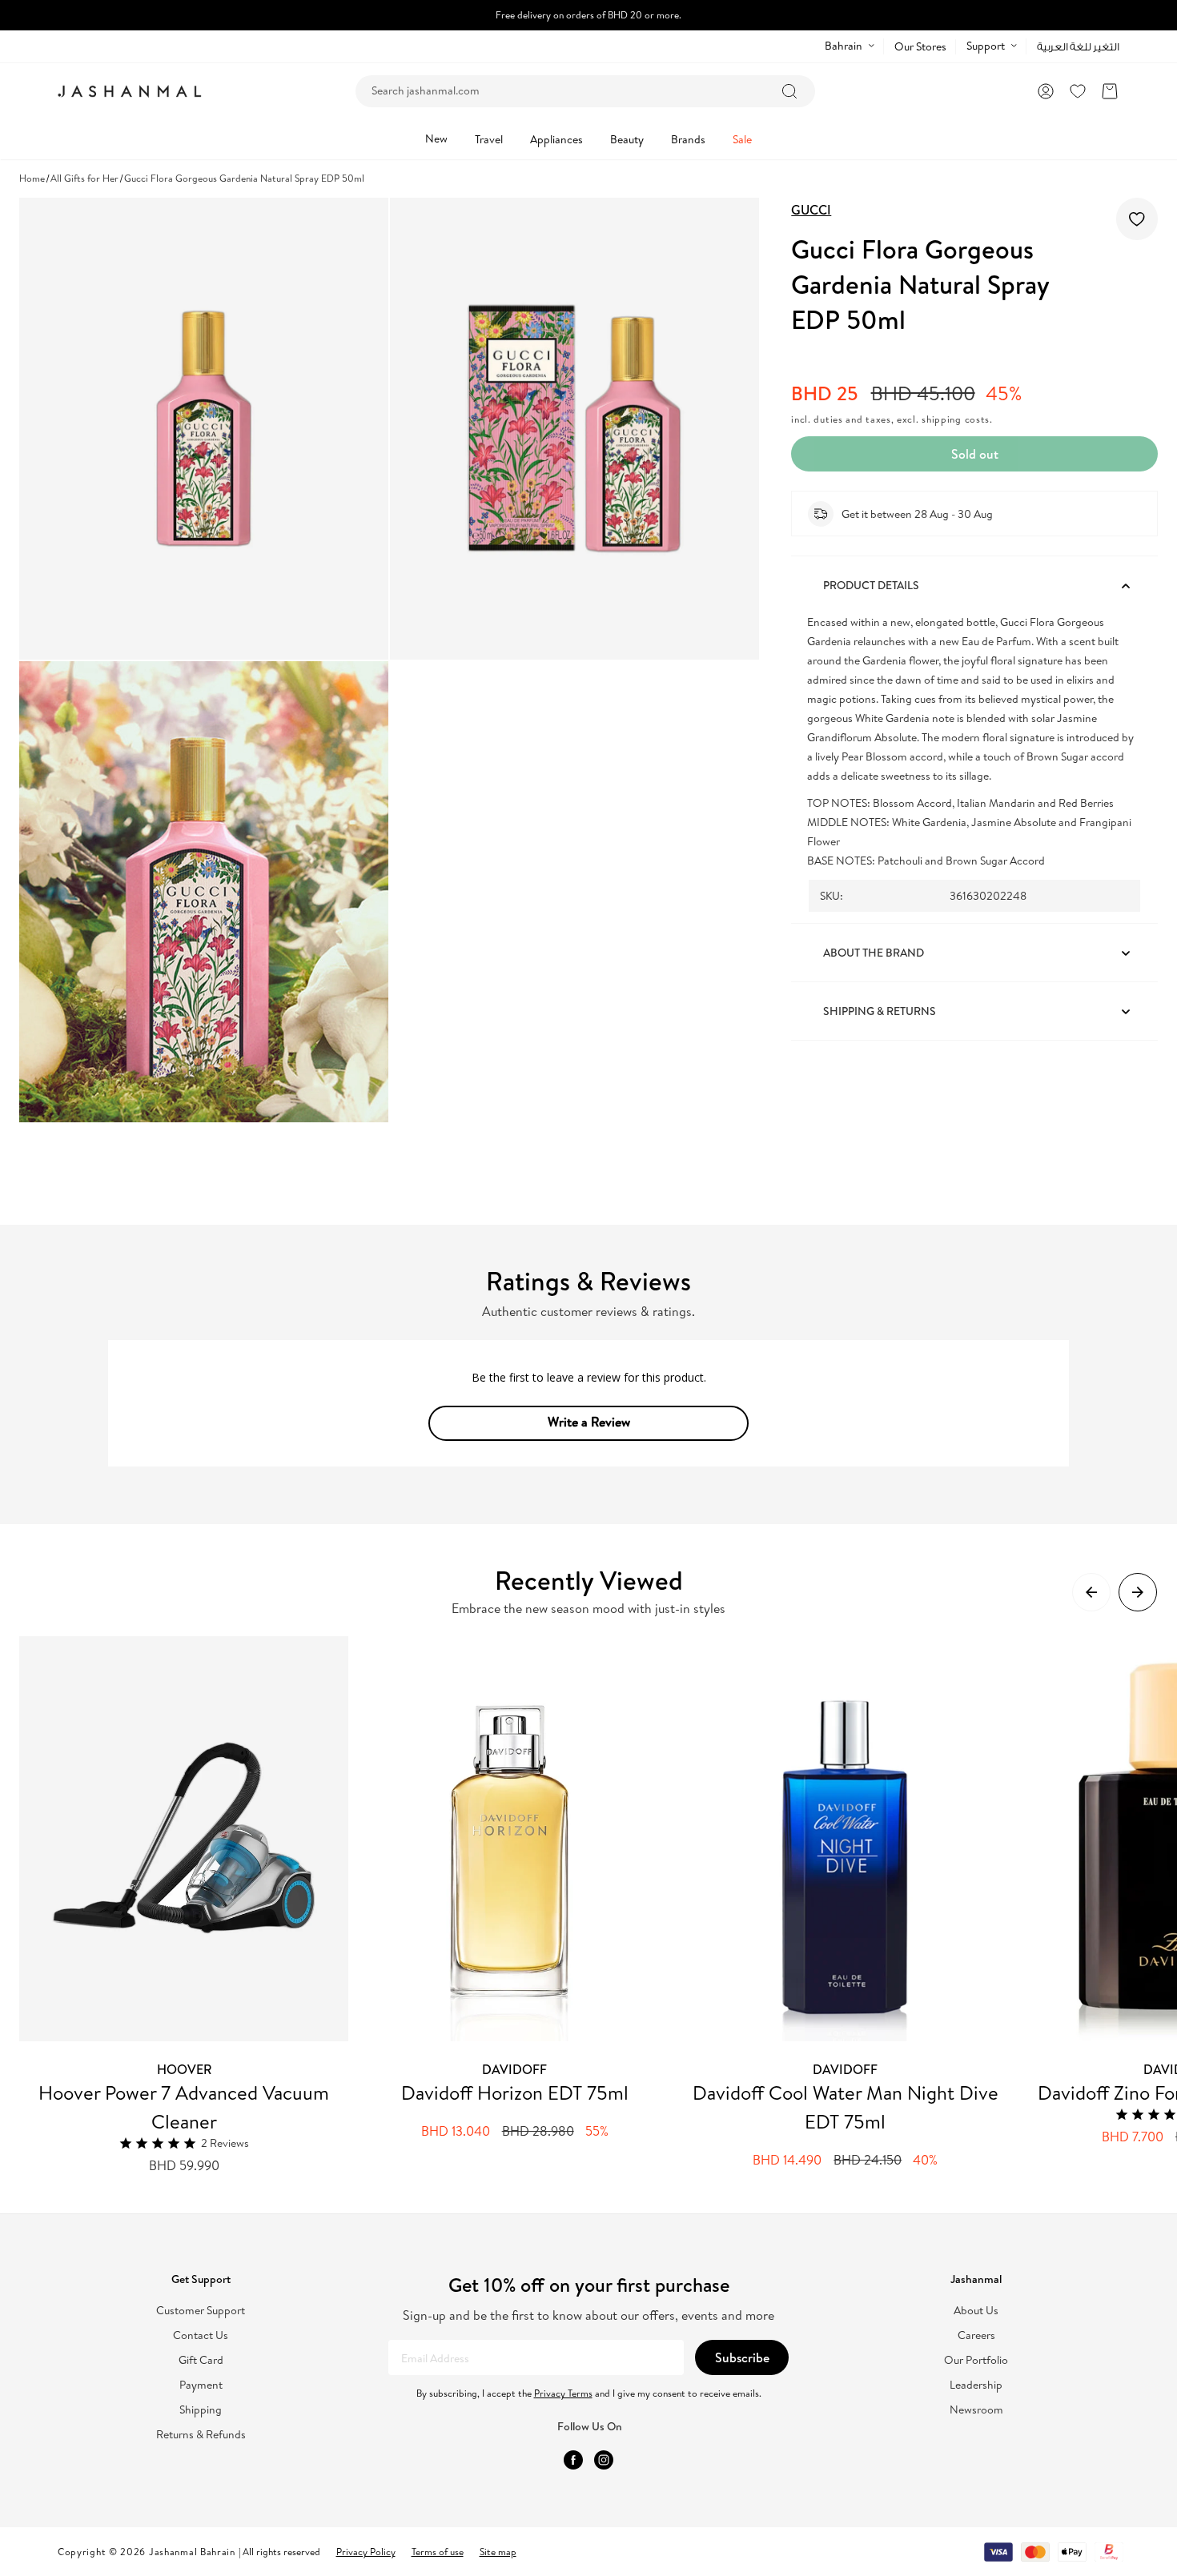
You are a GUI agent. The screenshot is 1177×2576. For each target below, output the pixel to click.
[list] (598, 1906)
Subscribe (742, 2357)
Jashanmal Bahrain (192, 2552)
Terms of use (438, 2552)
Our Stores (920, 46)
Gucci (811, 210)
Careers (976, 2335)
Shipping (201, 2410)
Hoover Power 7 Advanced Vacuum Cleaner (184, 2107)
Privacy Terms (563, 2393)
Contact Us (201, 2335)
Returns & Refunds (201, 2435)
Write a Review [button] (589, 1422)
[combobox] (585, 91)
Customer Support (201, 2311)
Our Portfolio (976, 2360)
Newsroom (976, 2410)
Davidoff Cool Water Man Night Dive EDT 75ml (846, 2107)
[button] (1110, 91)
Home (32, 178)
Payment (201, 2385)
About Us (976, 2311)
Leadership (976, 2385)
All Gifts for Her (84, 178)
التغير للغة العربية (1078, 47)
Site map (498, 2552)
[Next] (1138, 1592)
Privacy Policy (366, 2552)
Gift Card (201, 2360)
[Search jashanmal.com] (789, 91)
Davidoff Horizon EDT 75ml (515, 2092)
